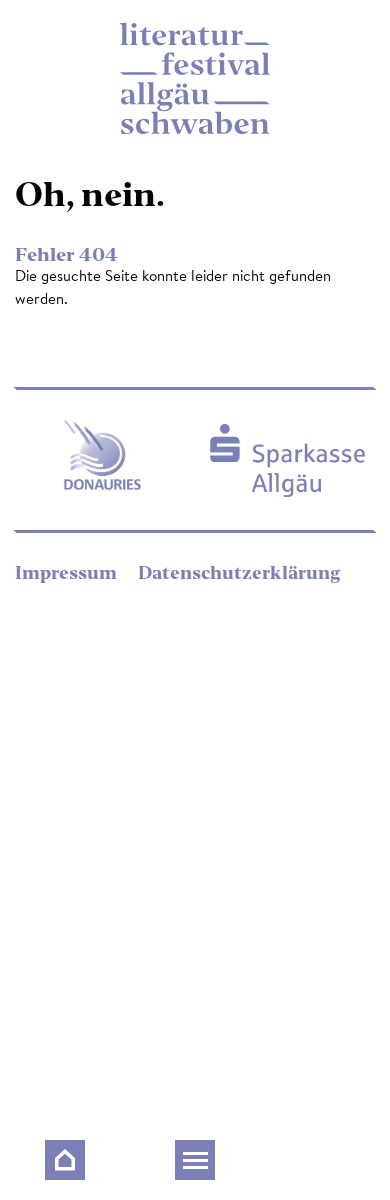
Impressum (68, 574)
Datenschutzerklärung (239, 574)
